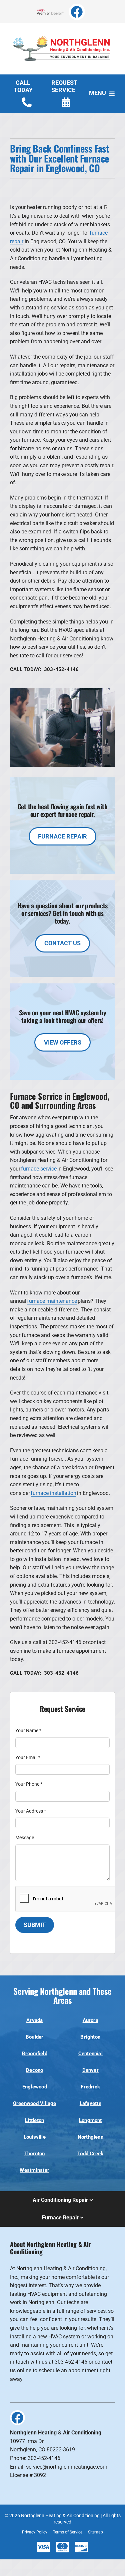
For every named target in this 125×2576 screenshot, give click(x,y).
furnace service (39, 1169)
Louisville (35, 2137)
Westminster (34, 2170)
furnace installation (53, 1493)
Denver (90, 2070)
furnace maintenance (52, 1301)
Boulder (35, 2037)
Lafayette (90, 2103)
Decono (34, 2070)
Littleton (34, 2120)
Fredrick (90, 2087)
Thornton (35, 2154)
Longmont (90, 2120)
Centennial (90, 2054)
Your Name (28, 1731)
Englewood (35, 2087)
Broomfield (35, 2054)
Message (25, 1838)
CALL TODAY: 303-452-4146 (44, 669)
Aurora (90, 2020)
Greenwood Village (35, 2103)
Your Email (28, 1757)
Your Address (31, 1811)
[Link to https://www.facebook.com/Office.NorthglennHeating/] (77, 12)
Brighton (90, 2037)
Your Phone (29, 1784)
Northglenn (90, 2137)
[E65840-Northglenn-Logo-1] (62, 32)
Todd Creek (90, 2154)
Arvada (34, 2020)
